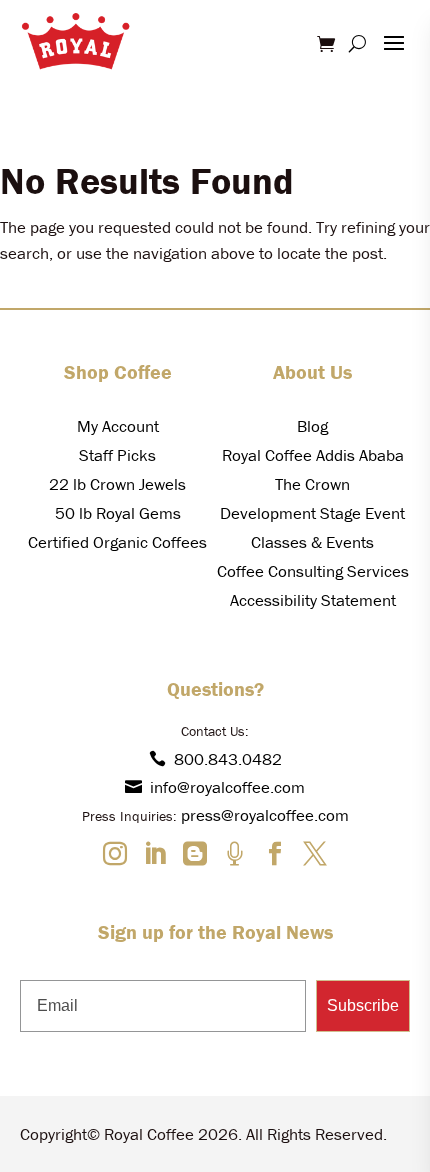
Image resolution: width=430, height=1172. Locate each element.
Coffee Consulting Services (313, 571)
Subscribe (363, 1005)
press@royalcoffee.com (265, 815)
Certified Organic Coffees (117, 542)
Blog (312, 426)
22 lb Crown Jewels (117, 484)
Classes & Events (312, 542)
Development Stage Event (312, 513)
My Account (118, 426)
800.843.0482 (228, 759)
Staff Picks (117, 455)
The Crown (312, 484)
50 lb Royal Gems (118, 513)
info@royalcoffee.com (227, 787)
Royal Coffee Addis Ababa (313, 455)
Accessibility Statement (313, 600)
